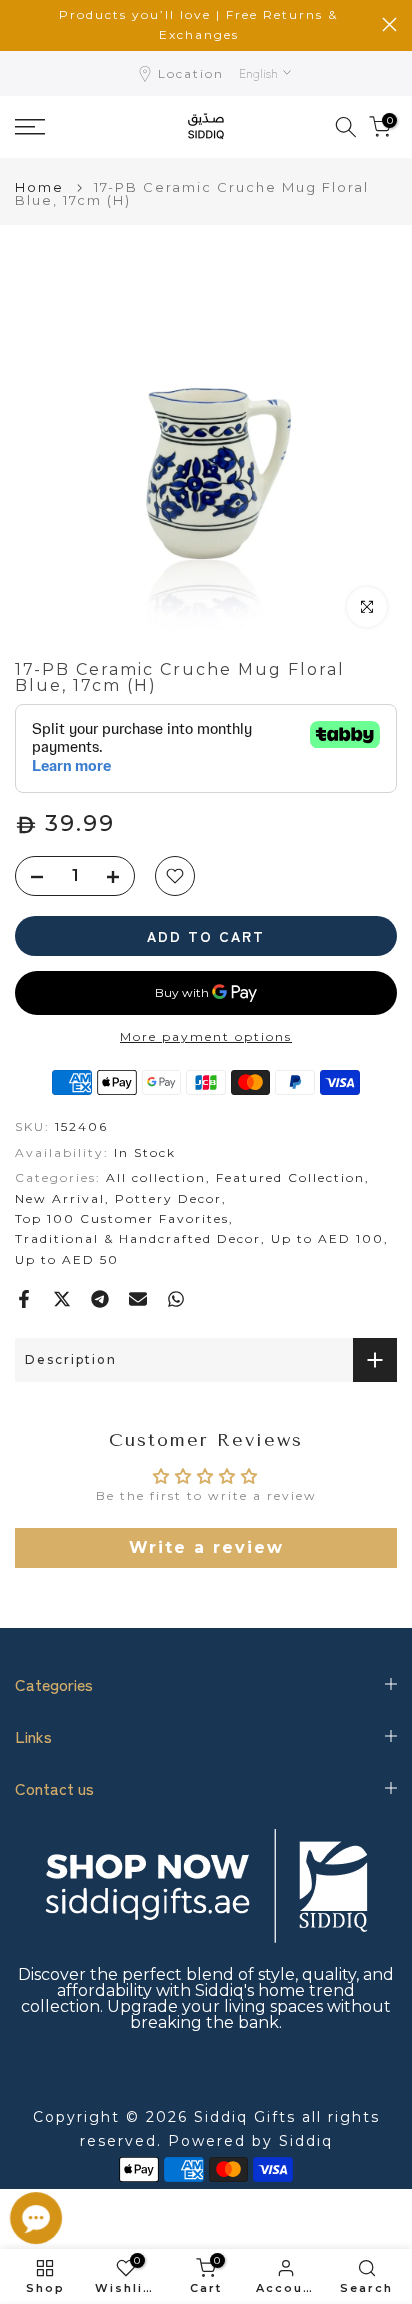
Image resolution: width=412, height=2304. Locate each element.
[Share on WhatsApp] (176, 1299)
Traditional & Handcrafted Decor (138, 1238)
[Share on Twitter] (62, 1299)
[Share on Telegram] (100, 1299)
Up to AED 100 (327, 1238)
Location (191, 73)
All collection (156, 1177)
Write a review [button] (206, 1547)
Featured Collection (290, 1177)
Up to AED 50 (67, 1259)
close (389, 24)
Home (39, 187)
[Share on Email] (138, 1299)
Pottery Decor (168, 1198)
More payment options (206, 1036)
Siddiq (306, 2141)
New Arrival (60, 1198)
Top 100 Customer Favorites (122, 1218)
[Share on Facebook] (24, 1299)
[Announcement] (198, 25)
